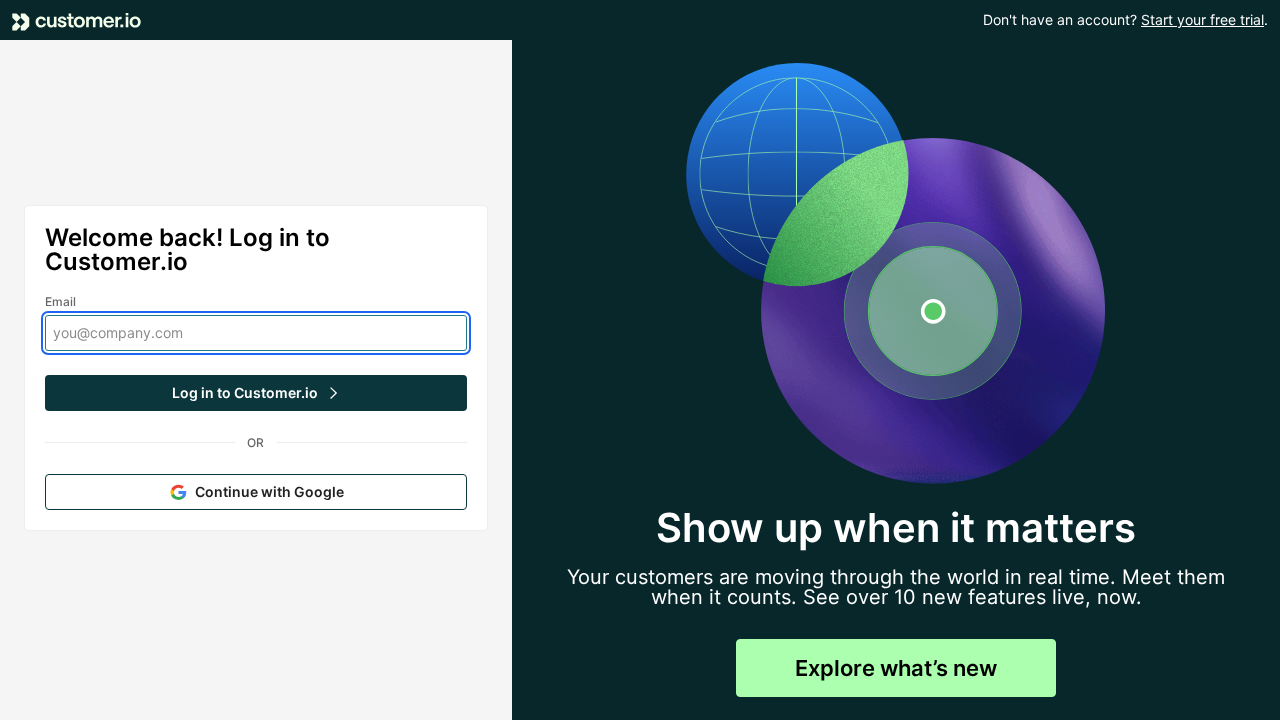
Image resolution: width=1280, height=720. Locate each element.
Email (61, 301)
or (255, 442)
